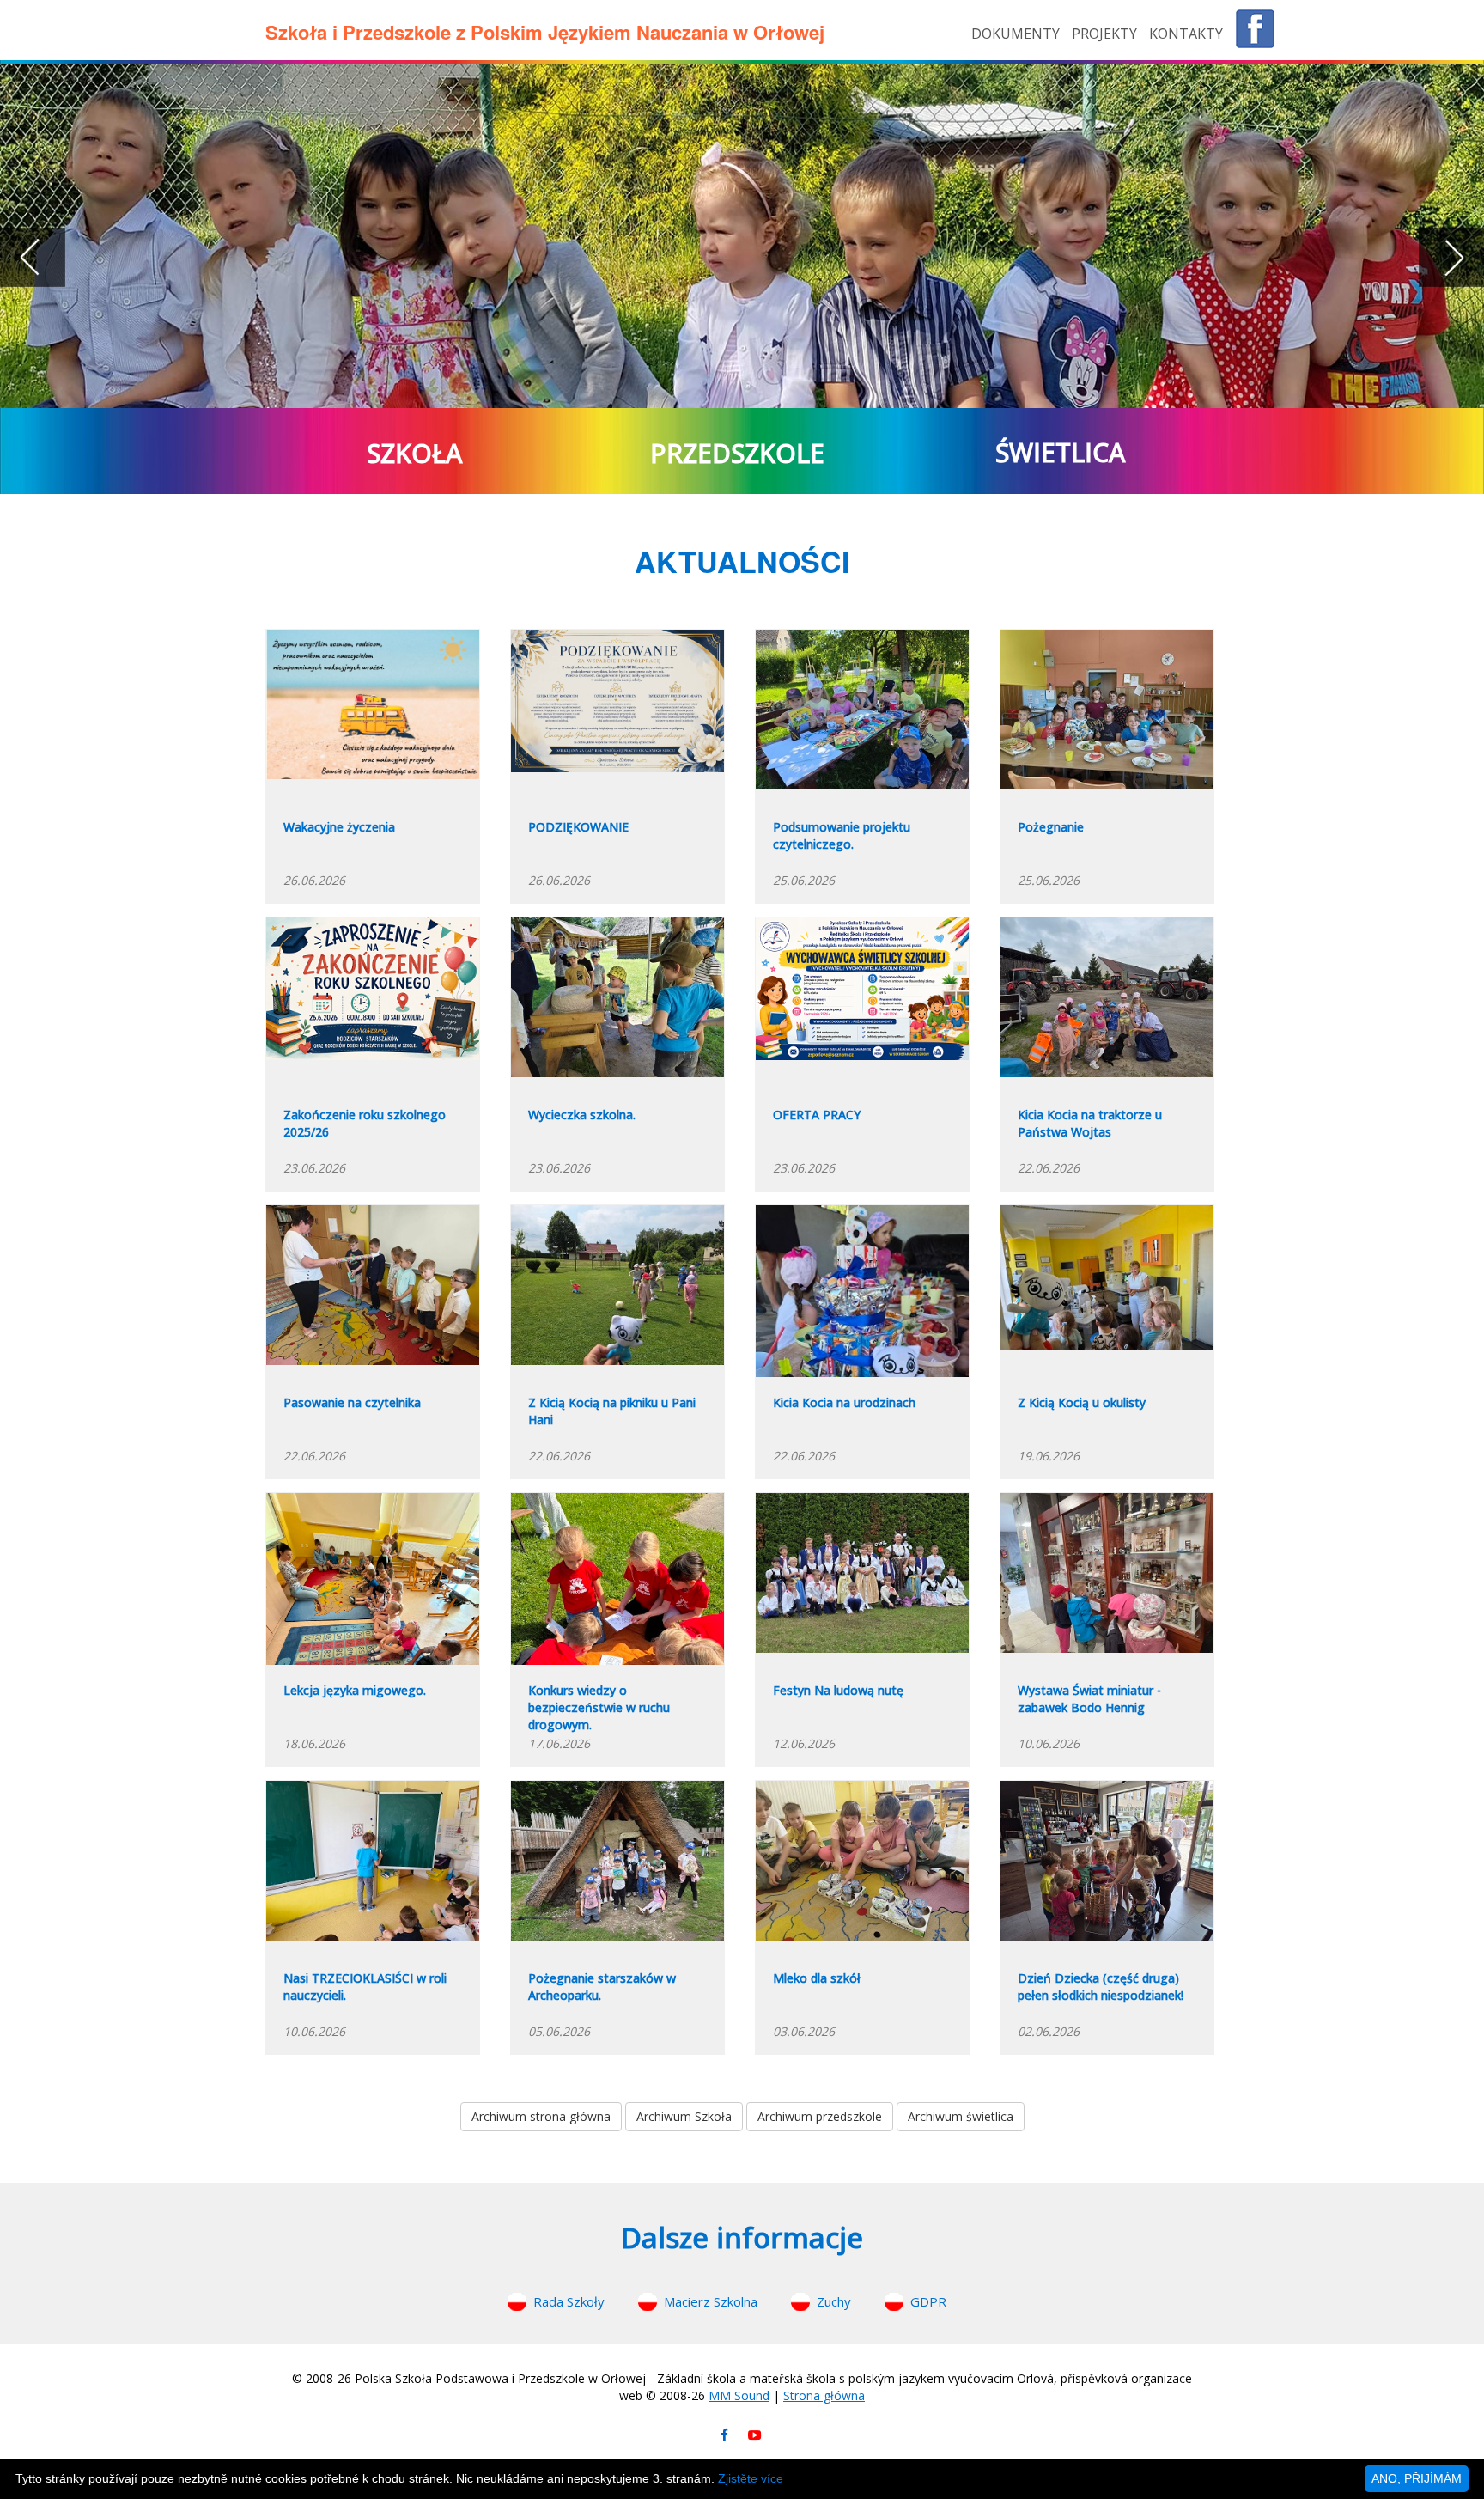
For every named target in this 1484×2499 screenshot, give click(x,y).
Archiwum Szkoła (684, 2116)
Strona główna (824, 2395)
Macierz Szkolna (711, 2301)
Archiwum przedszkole (820, 2116)
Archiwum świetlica (961, 2116)
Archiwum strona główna (541, 2116)
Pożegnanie (1051, 827)
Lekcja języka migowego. (355, 1690)
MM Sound (739, 2395)
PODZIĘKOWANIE (578, 827)
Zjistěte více (751, 2478)
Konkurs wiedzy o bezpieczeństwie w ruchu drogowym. (599, 1707)
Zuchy (834, 2301)
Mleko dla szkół (817, 1978)
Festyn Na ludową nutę (838, 1690)
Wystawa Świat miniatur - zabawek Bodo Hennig (1089, 1699)
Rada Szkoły (569, 2301)
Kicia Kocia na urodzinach (844, 1402)
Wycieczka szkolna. (582, 1115)
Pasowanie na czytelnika (352, 1402)
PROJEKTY (1106, 34)
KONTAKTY (1186, 34)
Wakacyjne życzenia (339, 827)
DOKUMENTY (1017, 34)
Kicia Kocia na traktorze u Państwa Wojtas (1090, 1123)
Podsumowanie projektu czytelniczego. (842, 835)
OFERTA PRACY (817, 1115)
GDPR (928, 2301)
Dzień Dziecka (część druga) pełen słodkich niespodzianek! (1101, 1987)
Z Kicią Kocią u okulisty (1082, 1402)
